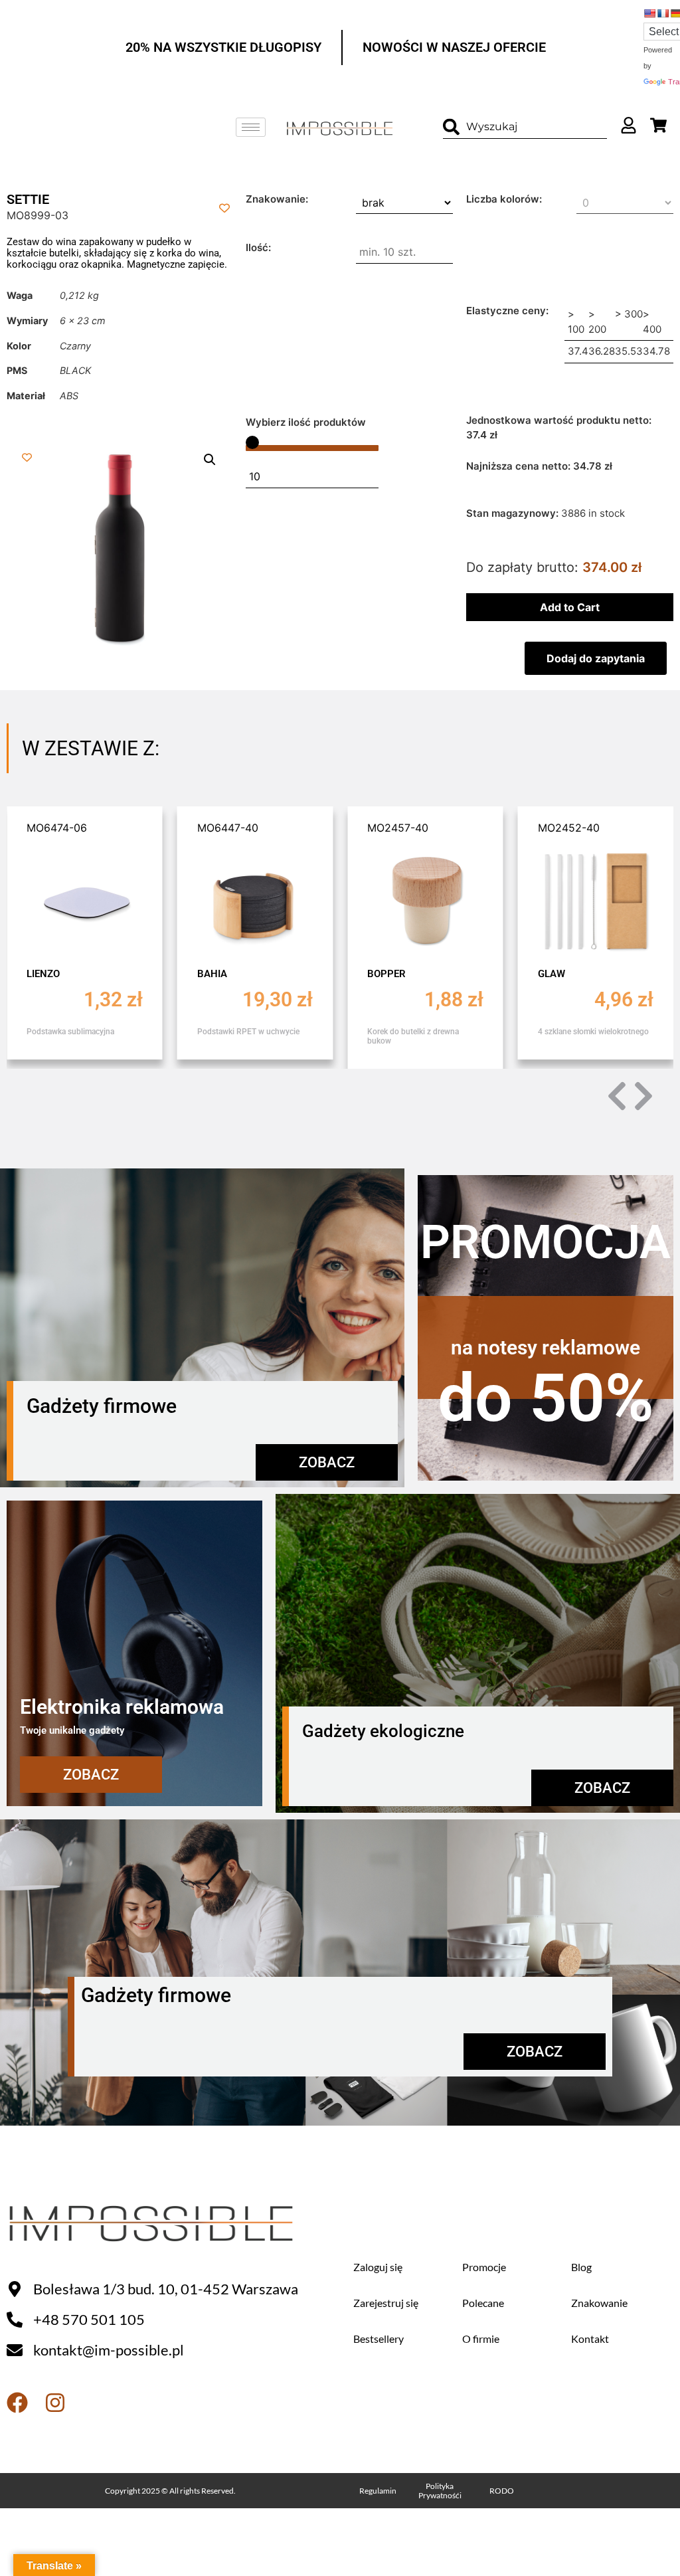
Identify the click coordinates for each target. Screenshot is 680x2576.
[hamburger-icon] (251, 127)
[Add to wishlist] (225, 208)
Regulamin (378, 2491)
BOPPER (386, 974)
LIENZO (43, 974)
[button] (210, 460)
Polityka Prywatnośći (440, 2491)
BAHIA (212, 974)
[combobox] (525, 127)
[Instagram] (55, 2403)
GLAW (552, 974)
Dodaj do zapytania (596, 658)
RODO (502, 2491)
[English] (649, 13)
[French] (663, 13)
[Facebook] (17, 2403)
